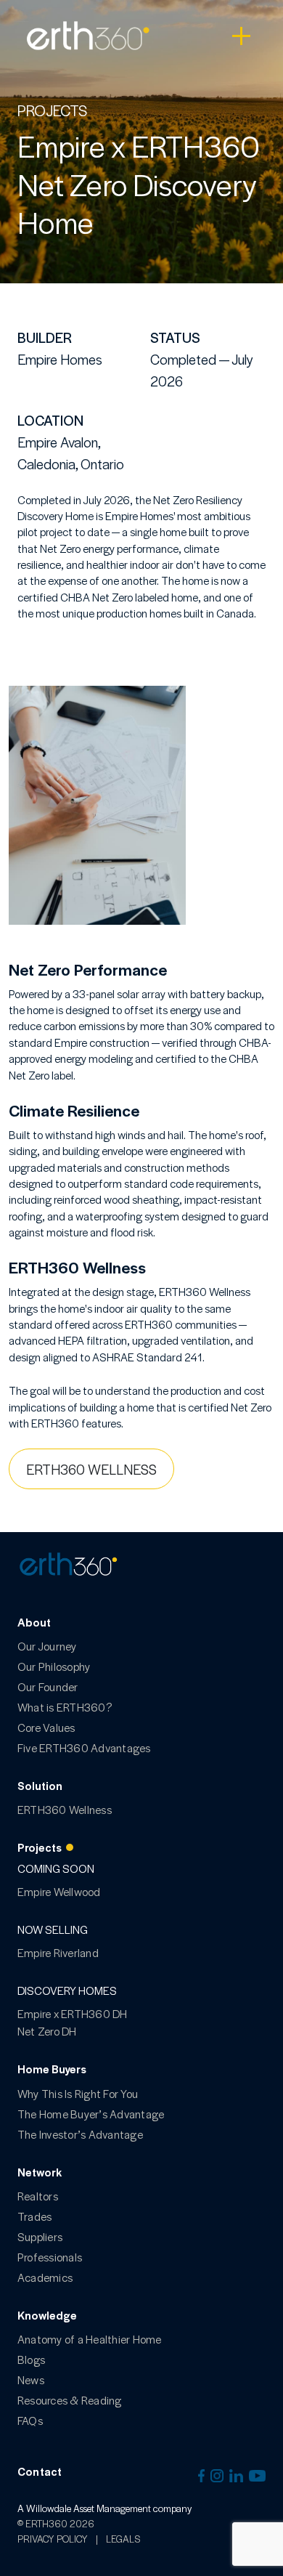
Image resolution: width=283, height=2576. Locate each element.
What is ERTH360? (65, 1707)
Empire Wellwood (59, 1891)
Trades (34, 2216)
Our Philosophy (54, 1666)
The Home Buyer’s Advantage (91, 2114)
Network (40, 2172)
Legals (123, 2539)
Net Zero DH (47, 2031)
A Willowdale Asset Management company (104, 2508)
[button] (141, 1469)
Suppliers (40, 2236)
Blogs (31, 2359)
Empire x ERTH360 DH (73, 2013)
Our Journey (47, 1646)
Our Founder (48, 1686)
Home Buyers (52, 2069)
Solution (40, 1785)
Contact (40, 2471)
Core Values (46, 1727)
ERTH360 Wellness (65, 1809)
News (31, 2379)
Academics (45, 2277)
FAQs (30, 2420)
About (34, 1622)
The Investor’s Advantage (80, 2134)
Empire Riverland (58, 1952)
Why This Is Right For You (78, 2093)
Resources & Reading (70, 2400)
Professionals (50, 2257)
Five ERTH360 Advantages (84, 1747)
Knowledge (47, 2315)
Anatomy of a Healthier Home (89, 2339)
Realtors (38, 2196)
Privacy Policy (53, 2539)
